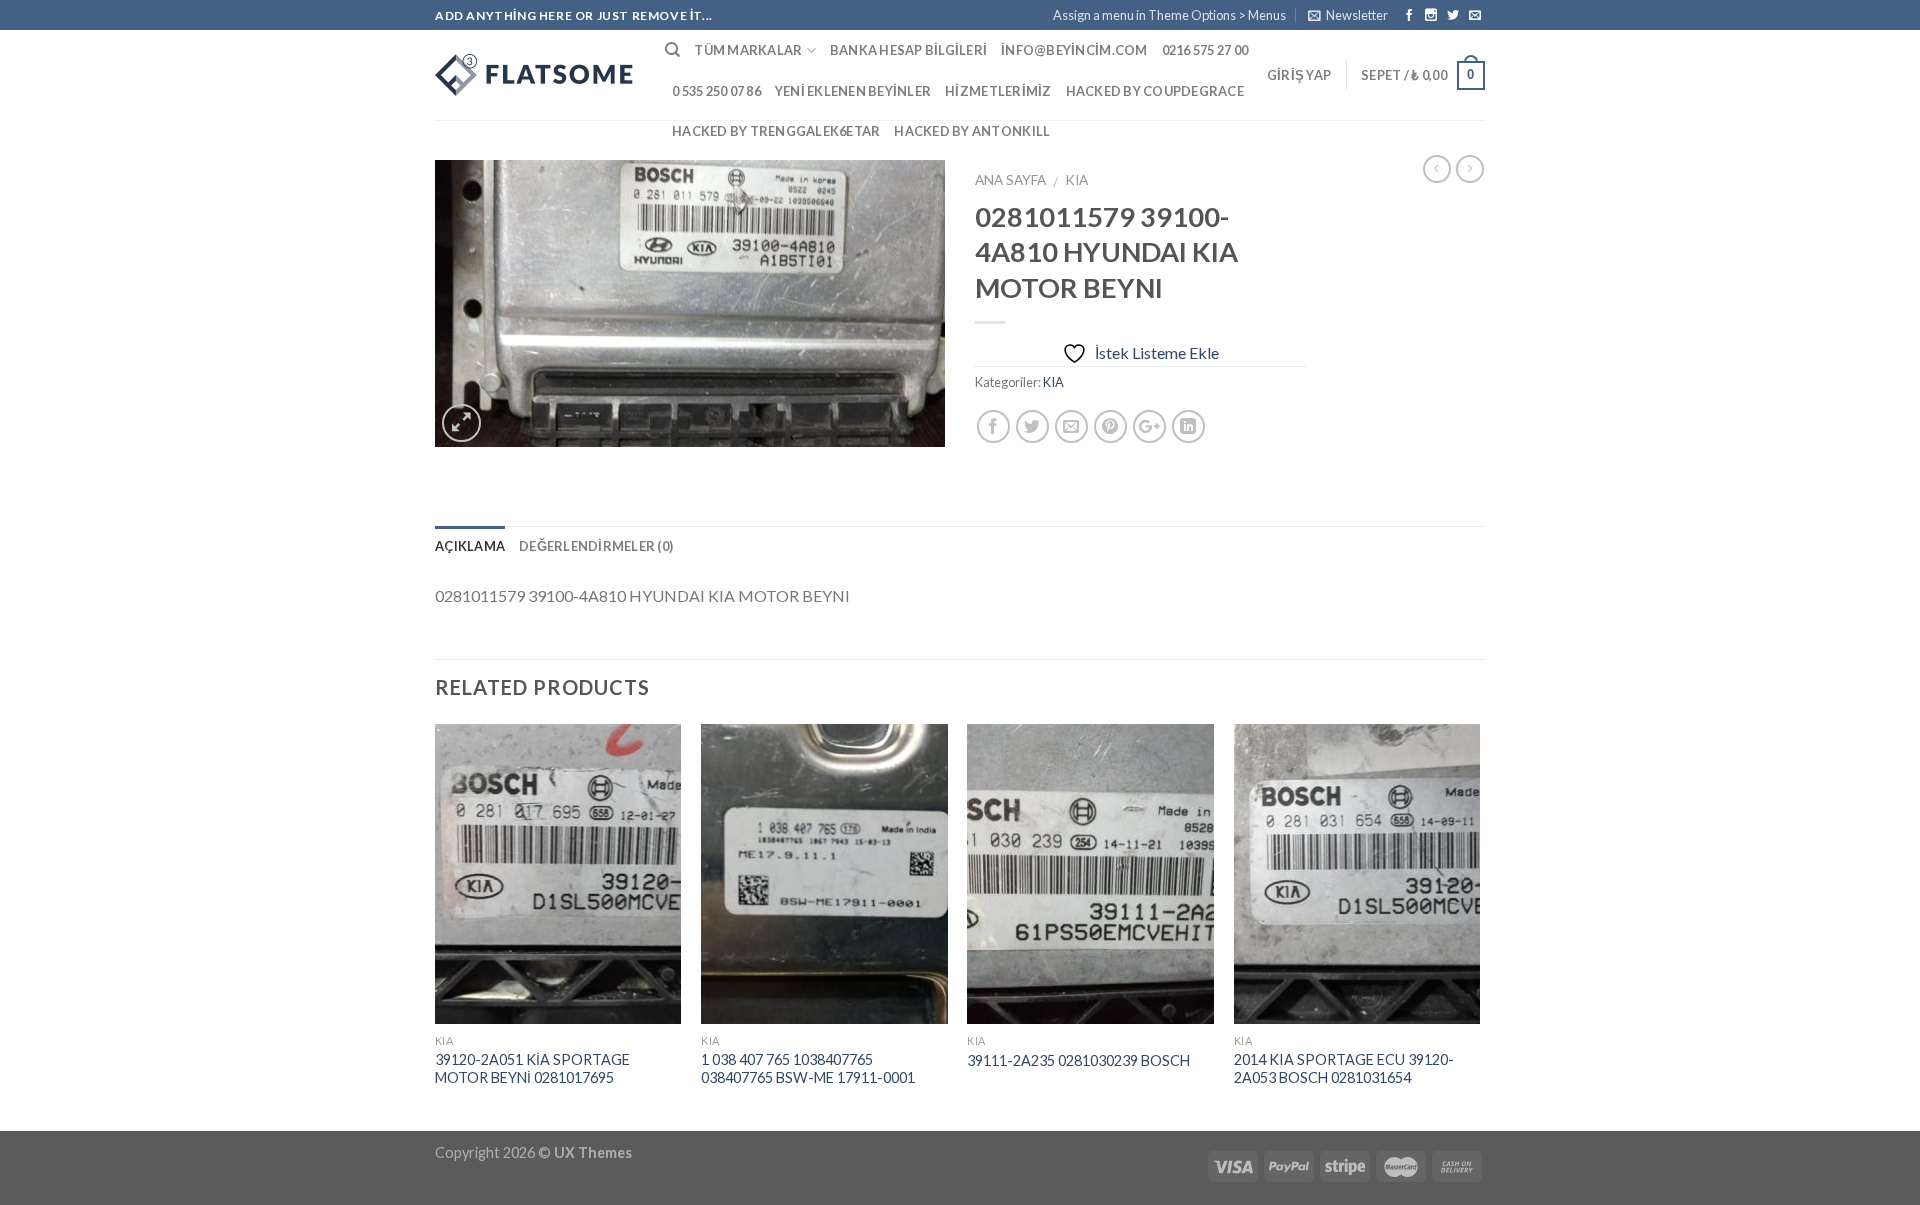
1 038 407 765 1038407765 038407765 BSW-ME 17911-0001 (808, 1069)
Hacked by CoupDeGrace (1155, 91)
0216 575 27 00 (1205, 50)
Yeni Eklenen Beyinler (853, 91)
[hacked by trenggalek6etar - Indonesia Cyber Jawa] (535, 75)
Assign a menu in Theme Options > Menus (1169, 15)
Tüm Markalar (748, 50)
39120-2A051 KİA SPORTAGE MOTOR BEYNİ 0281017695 (532, 1069)
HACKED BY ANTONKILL (972, 131)
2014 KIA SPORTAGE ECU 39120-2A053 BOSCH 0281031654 (1344, 1069)
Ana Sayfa (1010, 180)
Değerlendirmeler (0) (596, 546)
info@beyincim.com (1074, 50)
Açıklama (470, 546)
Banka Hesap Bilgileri (908, 50)
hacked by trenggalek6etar (776, 131)
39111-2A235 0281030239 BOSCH (1078, 1060)
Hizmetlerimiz (998, 91)
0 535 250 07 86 (716, 91)
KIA (1076, 180)
